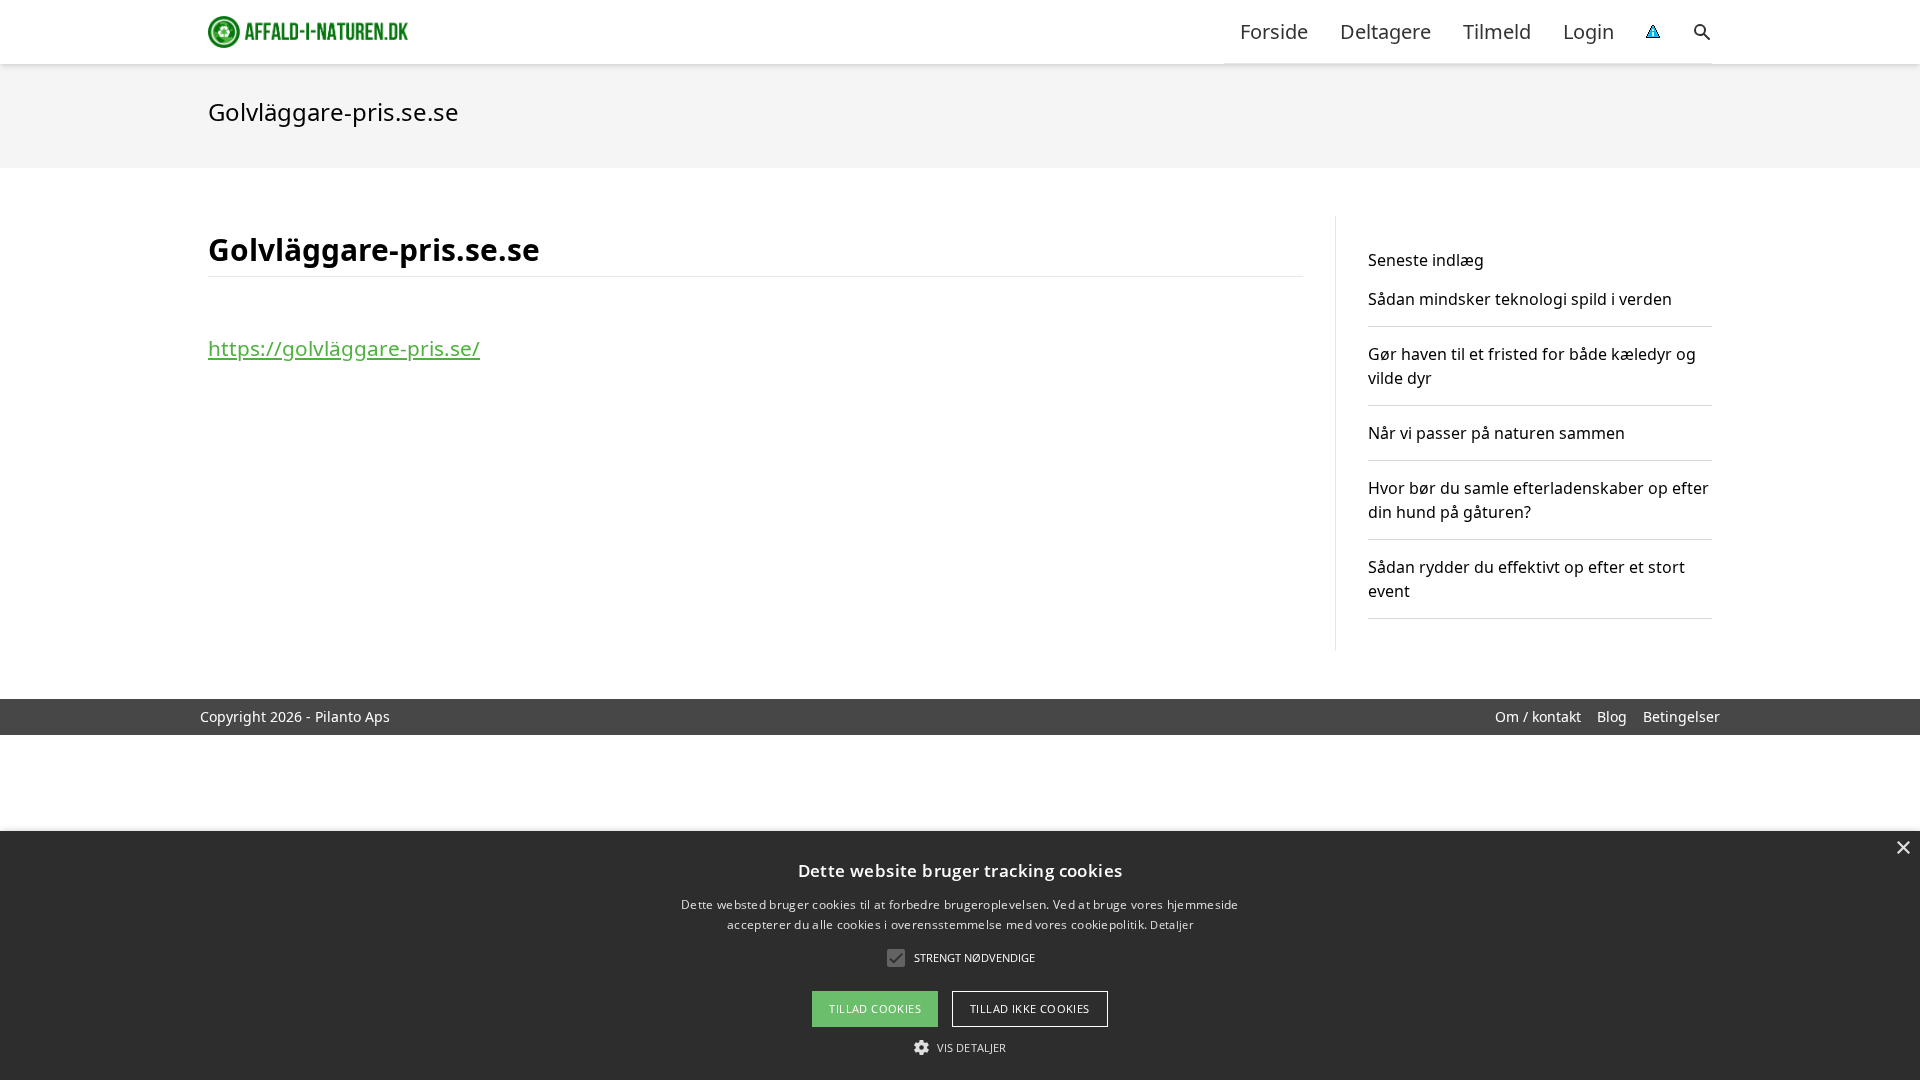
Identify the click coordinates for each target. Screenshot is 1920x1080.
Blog (1612, 716)
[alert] (960, 955)
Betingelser (1681, 716)
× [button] (1902, 848)
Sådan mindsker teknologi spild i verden (1520, 299)
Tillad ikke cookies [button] (1030, 1008)
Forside (1274, 31)
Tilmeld (1497, 31)
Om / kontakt (1538, 716)
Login (1588, 31)
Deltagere (1385, 31)
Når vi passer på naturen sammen (1496, 433)
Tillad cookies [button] (875, 1008)
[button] (960, 1047)
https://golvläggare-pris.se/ (344, 348)
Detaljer (1171, 924)
